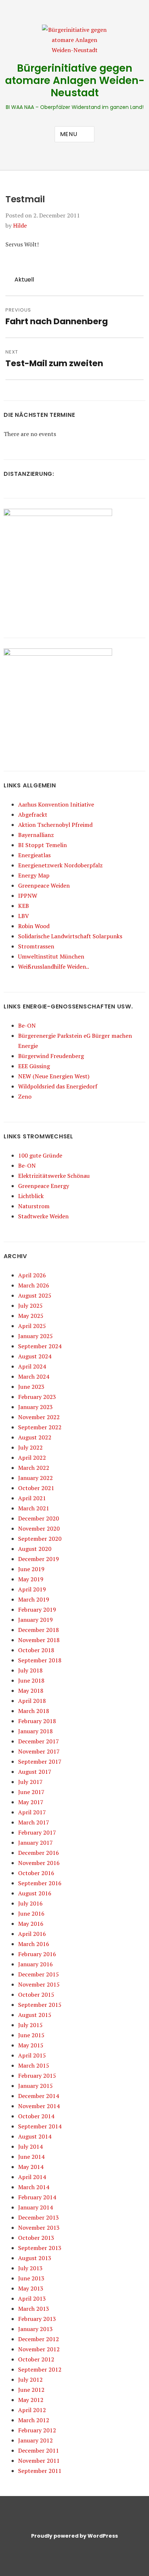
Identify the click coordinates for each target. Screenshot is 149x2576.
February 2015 (37, 2076)
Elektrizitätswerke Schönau (54, 1176)
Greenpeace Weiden (44, 885)
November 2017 (39, 1751)
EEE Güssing (34, 1066)
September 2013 (40, 2248)
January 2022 (35, 1478)
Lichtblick (31, 1196)
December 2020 (39, 1518)
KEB (24, 906)
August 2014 (35, 2136)
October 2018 (36, 1650)
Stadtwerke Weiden (43, 1216)
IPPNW (28, 896)
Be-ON (27, 1025)
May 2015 (31, 2045)
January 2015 (35, 2086)
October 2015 (36, 1995)
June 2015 (31, 2035)
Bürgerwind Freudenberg (51, 1056)
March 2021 (34, 1508)
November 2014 (39, 2106)
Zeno (25, 1096)
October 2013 (36, 2238)
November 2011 (39, 2461)
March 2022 (34, 1468)
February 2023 (37, 1397)
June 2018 (31, 1680)
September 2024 (40, 1346)
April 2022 (32, 1458)
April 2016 (32, 1934)
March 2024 (34, 1376)
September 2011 (40, 2471)
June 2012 (31, 2390)
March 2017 (34, 1822)
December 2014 (39, 2096)
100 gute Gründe (40, 1155)
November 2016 (39, 1863)
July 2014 (30, 2146)
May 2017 (31, 1802)
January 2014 (35, 2207)
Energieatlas (34, 855)
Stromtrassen (36, 946)
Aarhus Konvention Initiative (56, 804)
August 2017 (35, 1772)
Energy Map (34, 875)
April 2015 (32, 2055)
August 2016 (35, 1893)
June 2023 (31, 1387)
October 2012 (36, 2359)
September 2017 (40, 1761)
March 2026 (34, 1285)
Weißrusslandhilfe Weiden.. (54, 966)
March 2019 (34, 1599)
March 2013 (34, 2309)
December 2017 (39, 1741)
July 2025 (30, 1306)
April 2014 (32, 2177)
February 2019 (37, 1610)
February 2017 (37, 1832)
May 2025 (31, 1316)
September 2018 (40, 1660)
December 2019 (39, 1559)
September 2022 (40, 1427)
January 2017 (35, 1843)
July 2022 (30, 1447)
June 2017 (31, 1792)
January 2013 (35, 2329)
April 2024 (32, 1366)
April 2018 (32, 1701)
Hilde (20, 225)
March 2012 (34, 2420)
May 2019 (31, 1579)
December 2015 (39, 1974)
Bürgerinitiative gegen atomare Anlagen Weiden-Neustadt (75, 81)
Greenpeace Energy (44, 1186)
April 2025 (32, 1326)
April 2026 (32, 1275)
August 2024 (35, 1356)
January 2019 (35, 1620)
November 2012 (39, 2349)
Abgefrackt (33, 815)
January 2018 (35, 1731)
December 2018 (39, 1630)
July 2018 (30, 1670)
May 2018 (31, 1691)
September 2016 (40, 1883)
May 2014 (31, 2167)
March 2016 (34, 1944)
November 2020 (39, 1528)
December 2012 (39, 2339)
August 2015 (35, 2015)
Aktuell (24, 280)
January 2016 (35, 1964)
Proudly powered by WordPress (74, 2536)
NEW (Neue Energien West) (54, 1076)
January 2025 (35, 1336)
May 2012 (31, 2400)
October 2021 (36, 1488)
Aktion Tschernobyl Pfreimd (55, 825)
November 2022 (39, 1417)
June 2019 (31, 1569)
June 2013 (31, 2278)
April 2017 (32, 1812)
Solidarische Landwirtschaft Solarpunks (70, 936)
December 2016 (39, 1853)
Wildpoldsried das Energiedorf (58, 1086)
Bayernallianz (36, 835)
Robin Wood (34, 926)
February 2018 (37, 1721)
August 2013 (35, 2258)
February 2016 (37, 1954)
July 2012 (30, 2380)
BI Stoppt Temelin (42, 845)
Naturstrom (34, 1206)
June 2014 (31, 2157)
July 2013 (30, 2268)
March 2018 (34, 1711)
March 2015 (34, 2065)
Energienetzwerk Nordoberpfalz (60, 865)
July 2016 (30, 1903)
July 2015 (30, 2025)
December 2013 (39, 2217)
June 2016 (31, 1913)
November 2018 (39, 1640)
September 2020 (40, 1539)
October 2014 (36, 2116)
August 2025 (35, 1295)
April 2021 (32, 1498)
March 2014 (34, 2187)
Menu (69, 134)
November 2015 (39, 1984)
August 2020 (35, 1549)
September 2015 (40, 2005)
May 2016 (31, 1924)
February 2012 (37, 2430)
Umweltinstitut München (51, 956)
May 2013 (31, 2288)
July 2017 (30, 1782)
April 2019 (32, 1589)
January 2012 (35, 2440)
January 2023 (35, 1407)
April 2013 (32, 2298)
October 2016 (36, 1873)
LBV (24, 916)
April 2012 (32, 2410)
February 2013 (37, 2319)
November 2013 (39, 2228)
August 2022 (35, 1437)
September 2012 (40, 2369)
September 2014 (40, 2126)
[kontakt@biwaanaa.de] (38, 9)
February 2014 (37, 2197)
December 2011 (39, 2450)
